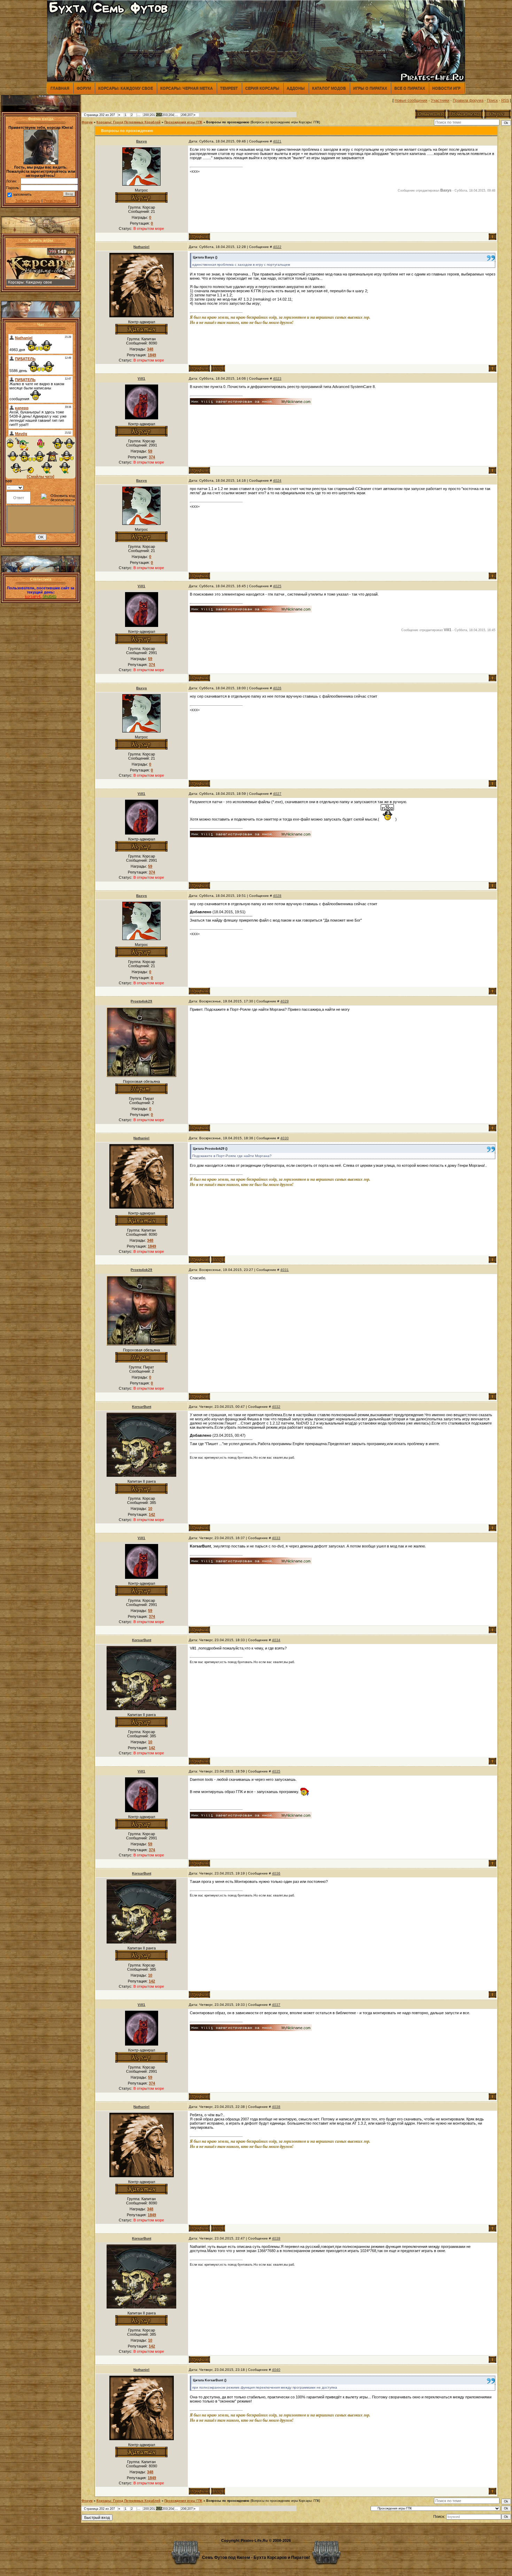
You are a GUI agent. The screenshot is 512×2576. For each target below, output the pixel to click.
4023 (277, 378)
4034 (276, 1640)
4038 (276, 2107)
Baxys (142, 141)
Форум (84, 88)
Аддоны (296, 88)
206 (184, 115)
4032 (276, 1407)
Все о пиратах (410, 88)
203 (165, 115)
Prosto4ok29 (141, 1001)
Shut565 (49, 596)
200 (146, 115)
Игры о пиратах (370, 88)
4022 (277, 247)
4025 (277, 586)
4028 (277, 896)
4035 (276, 1771)
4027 (277, 794)
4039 (276, 2238)
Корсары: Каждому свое (126, 88)
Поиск (492, 100)
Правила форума (468, 100)
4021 (277, 141)
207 (190, 115)
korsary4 (33, 596)
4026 (277, 688)
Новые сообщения (411, 100)
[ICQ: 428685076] (218, 368)
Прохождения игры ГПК (183, 122)
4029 (285, 1001)
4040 (276, 2370)
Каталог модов (329, 88)
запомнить (22, 194)
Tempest (229, 88)
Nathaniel (141, 247)
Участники (440, 100)
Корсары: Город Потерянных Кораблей (129, 122)
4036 (276, 1873)
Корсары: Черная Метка (187, 88)
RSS (505, 100)
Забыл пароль (28, 201)
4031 (285, 1270)
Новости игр (446, 88)
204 (171, 115)
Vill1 (141, 378)
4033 (276, 1538)
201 (152, 115)
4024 (277, 480)
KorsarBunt (142, 1407)
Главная (60, 88)
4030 (285, 1138)
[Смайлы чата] (41, 476)
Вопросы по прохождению (228, 122)
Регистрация (55, 201)
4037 (276, 2005)
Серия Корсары (262, 88)
